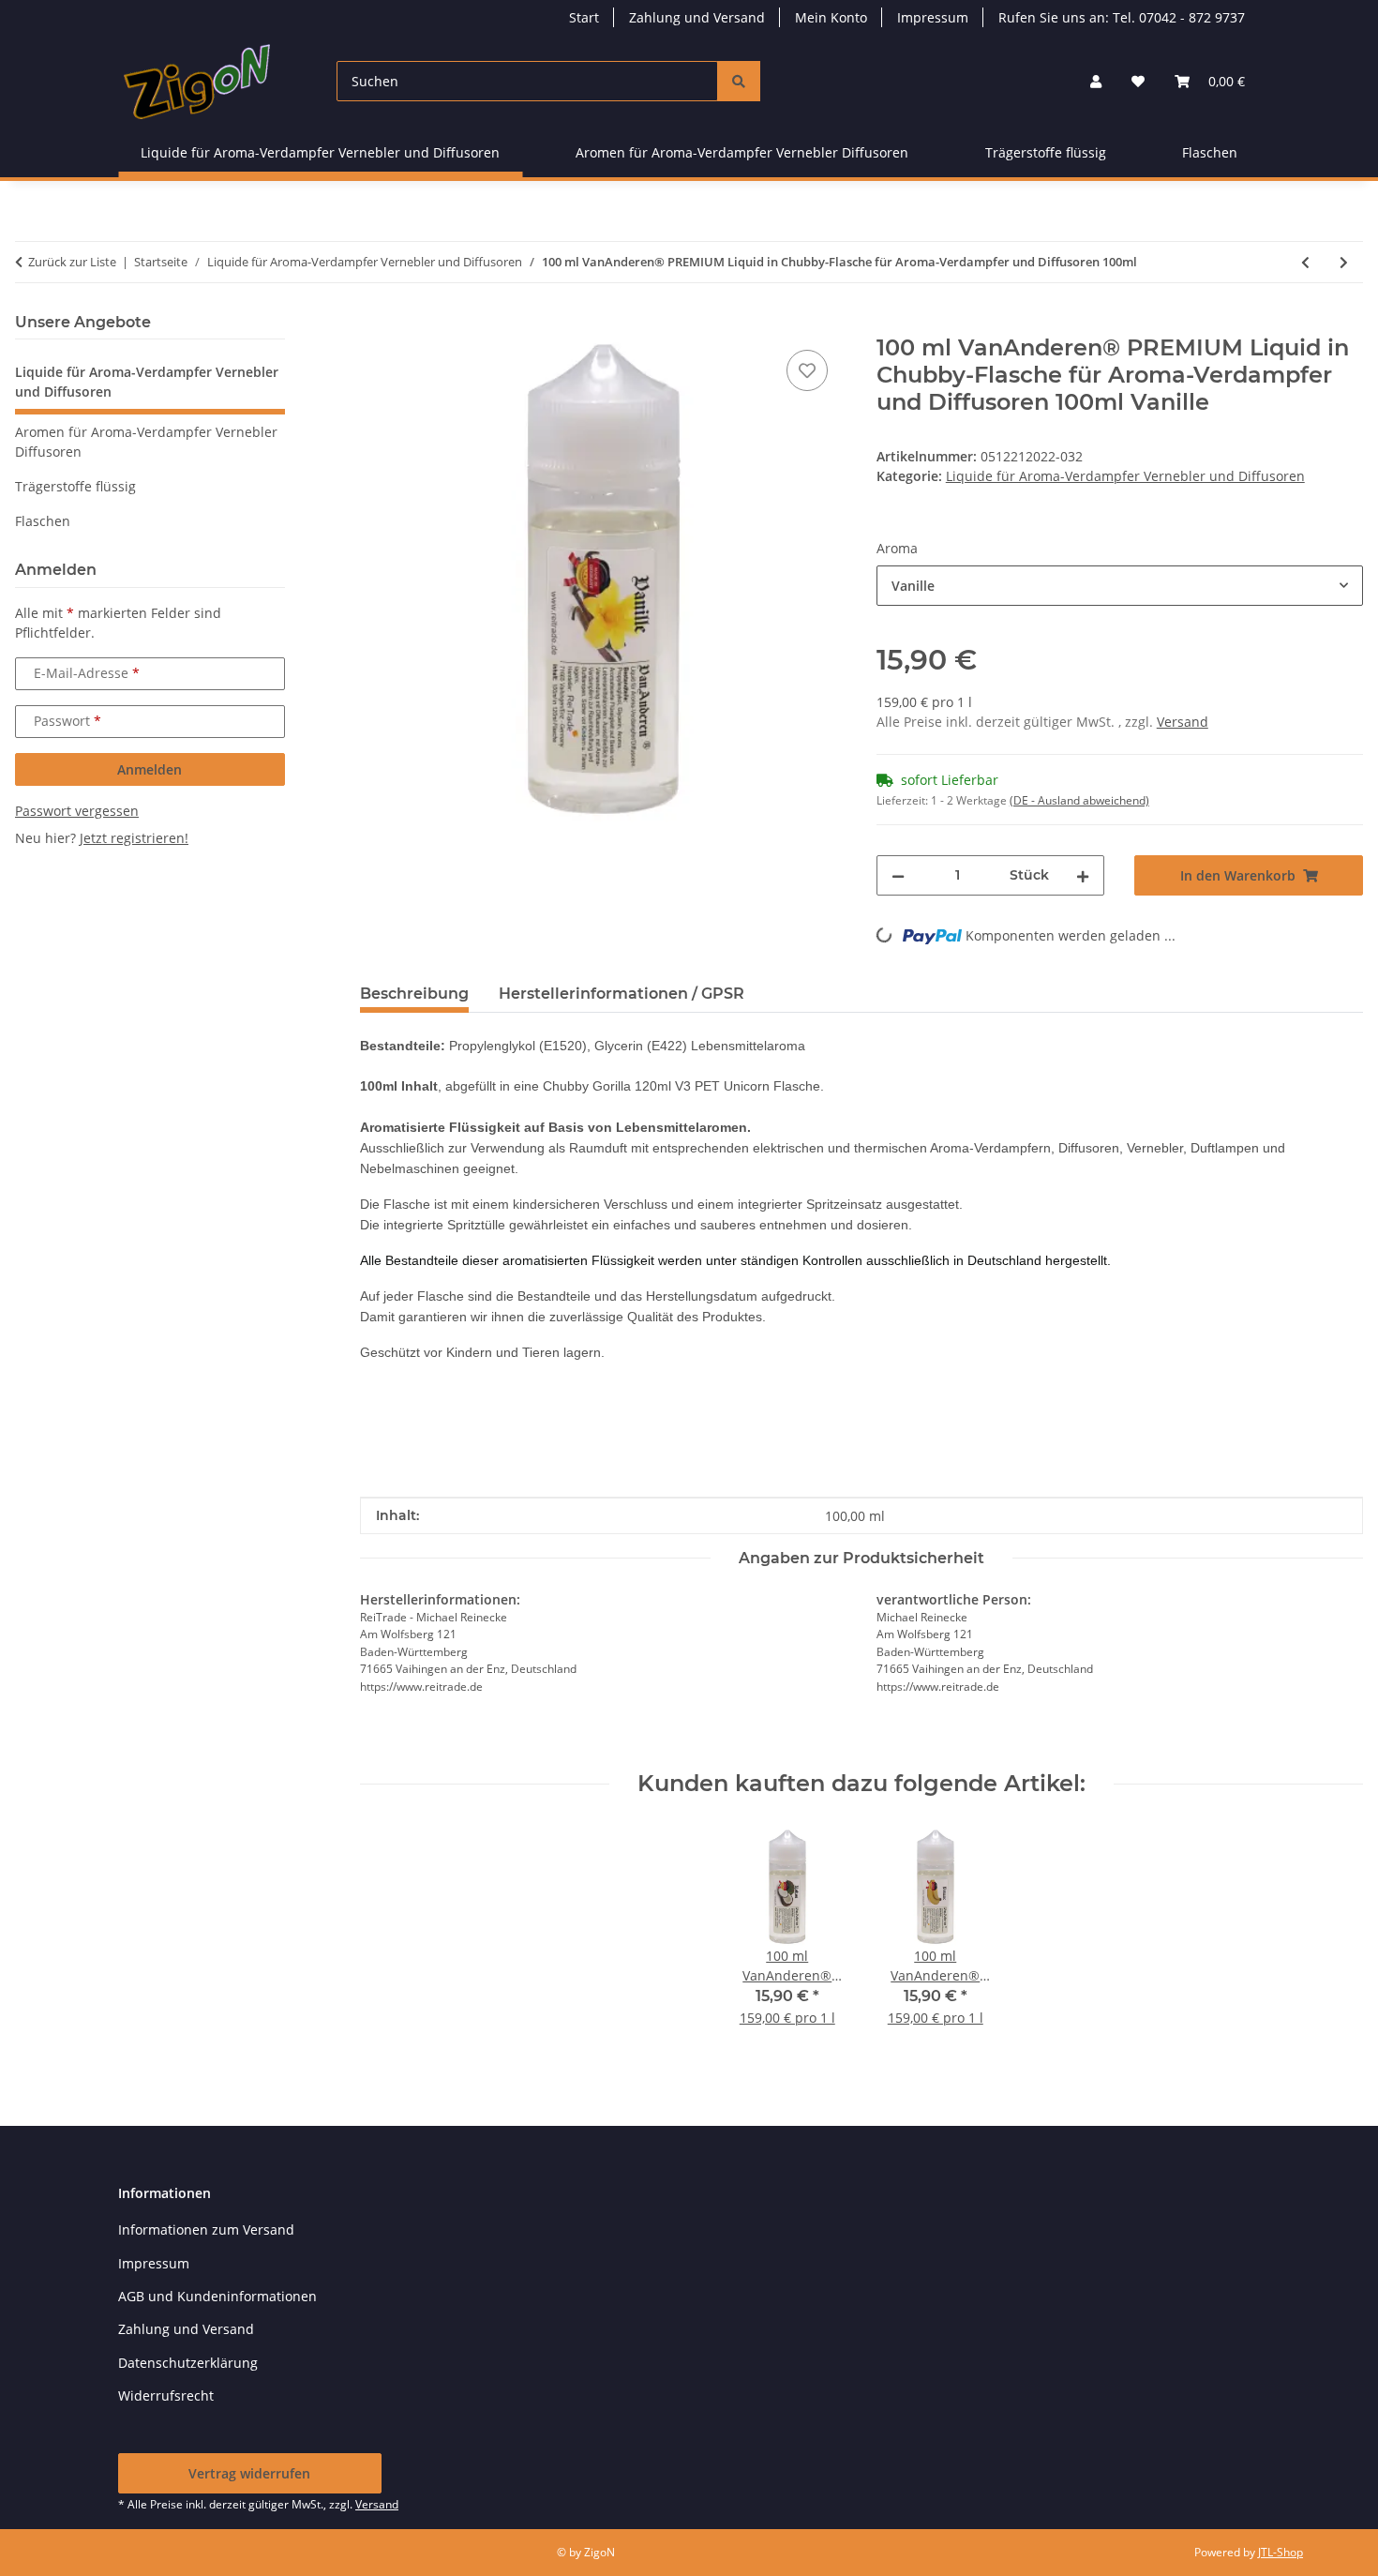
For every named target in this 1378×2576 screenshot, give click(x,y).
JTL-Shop (1281, 2552)
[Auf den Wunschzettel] (807, 370)
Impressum (933, 17)
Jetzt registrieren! (134, 838)
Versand (1183, 722)
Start (584, 17)
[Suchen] (739, 81)
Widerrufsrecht (166, 2395)
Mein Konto (831, 17)
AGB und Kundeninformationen (217, 2296)
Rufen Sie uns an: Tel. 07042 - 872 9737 (1122, 17)
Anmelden (150, 769)
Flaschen (43, 521)
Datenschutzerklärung (188, 2363)
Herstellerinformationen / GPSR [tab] (622, 994)
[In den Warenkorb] (375, 324)
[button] (1096, 81)
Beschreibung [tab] (414, 994)
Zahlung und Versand (697, 17)
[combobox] (1120, 586)
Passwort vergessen (77, 811)
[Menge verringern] (898, 875)
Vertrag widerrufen (249, 2473)
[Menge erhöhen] (1083, 875)
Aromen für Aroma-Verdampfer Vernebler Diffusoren (146, 442)
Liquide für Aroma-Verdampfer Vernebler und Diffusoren (1125, 476)
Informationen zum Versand (206, 2230)
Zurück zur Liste (72, 262)
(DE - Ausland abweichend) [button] (1079, 800)
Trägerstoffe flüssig (75, 486)
